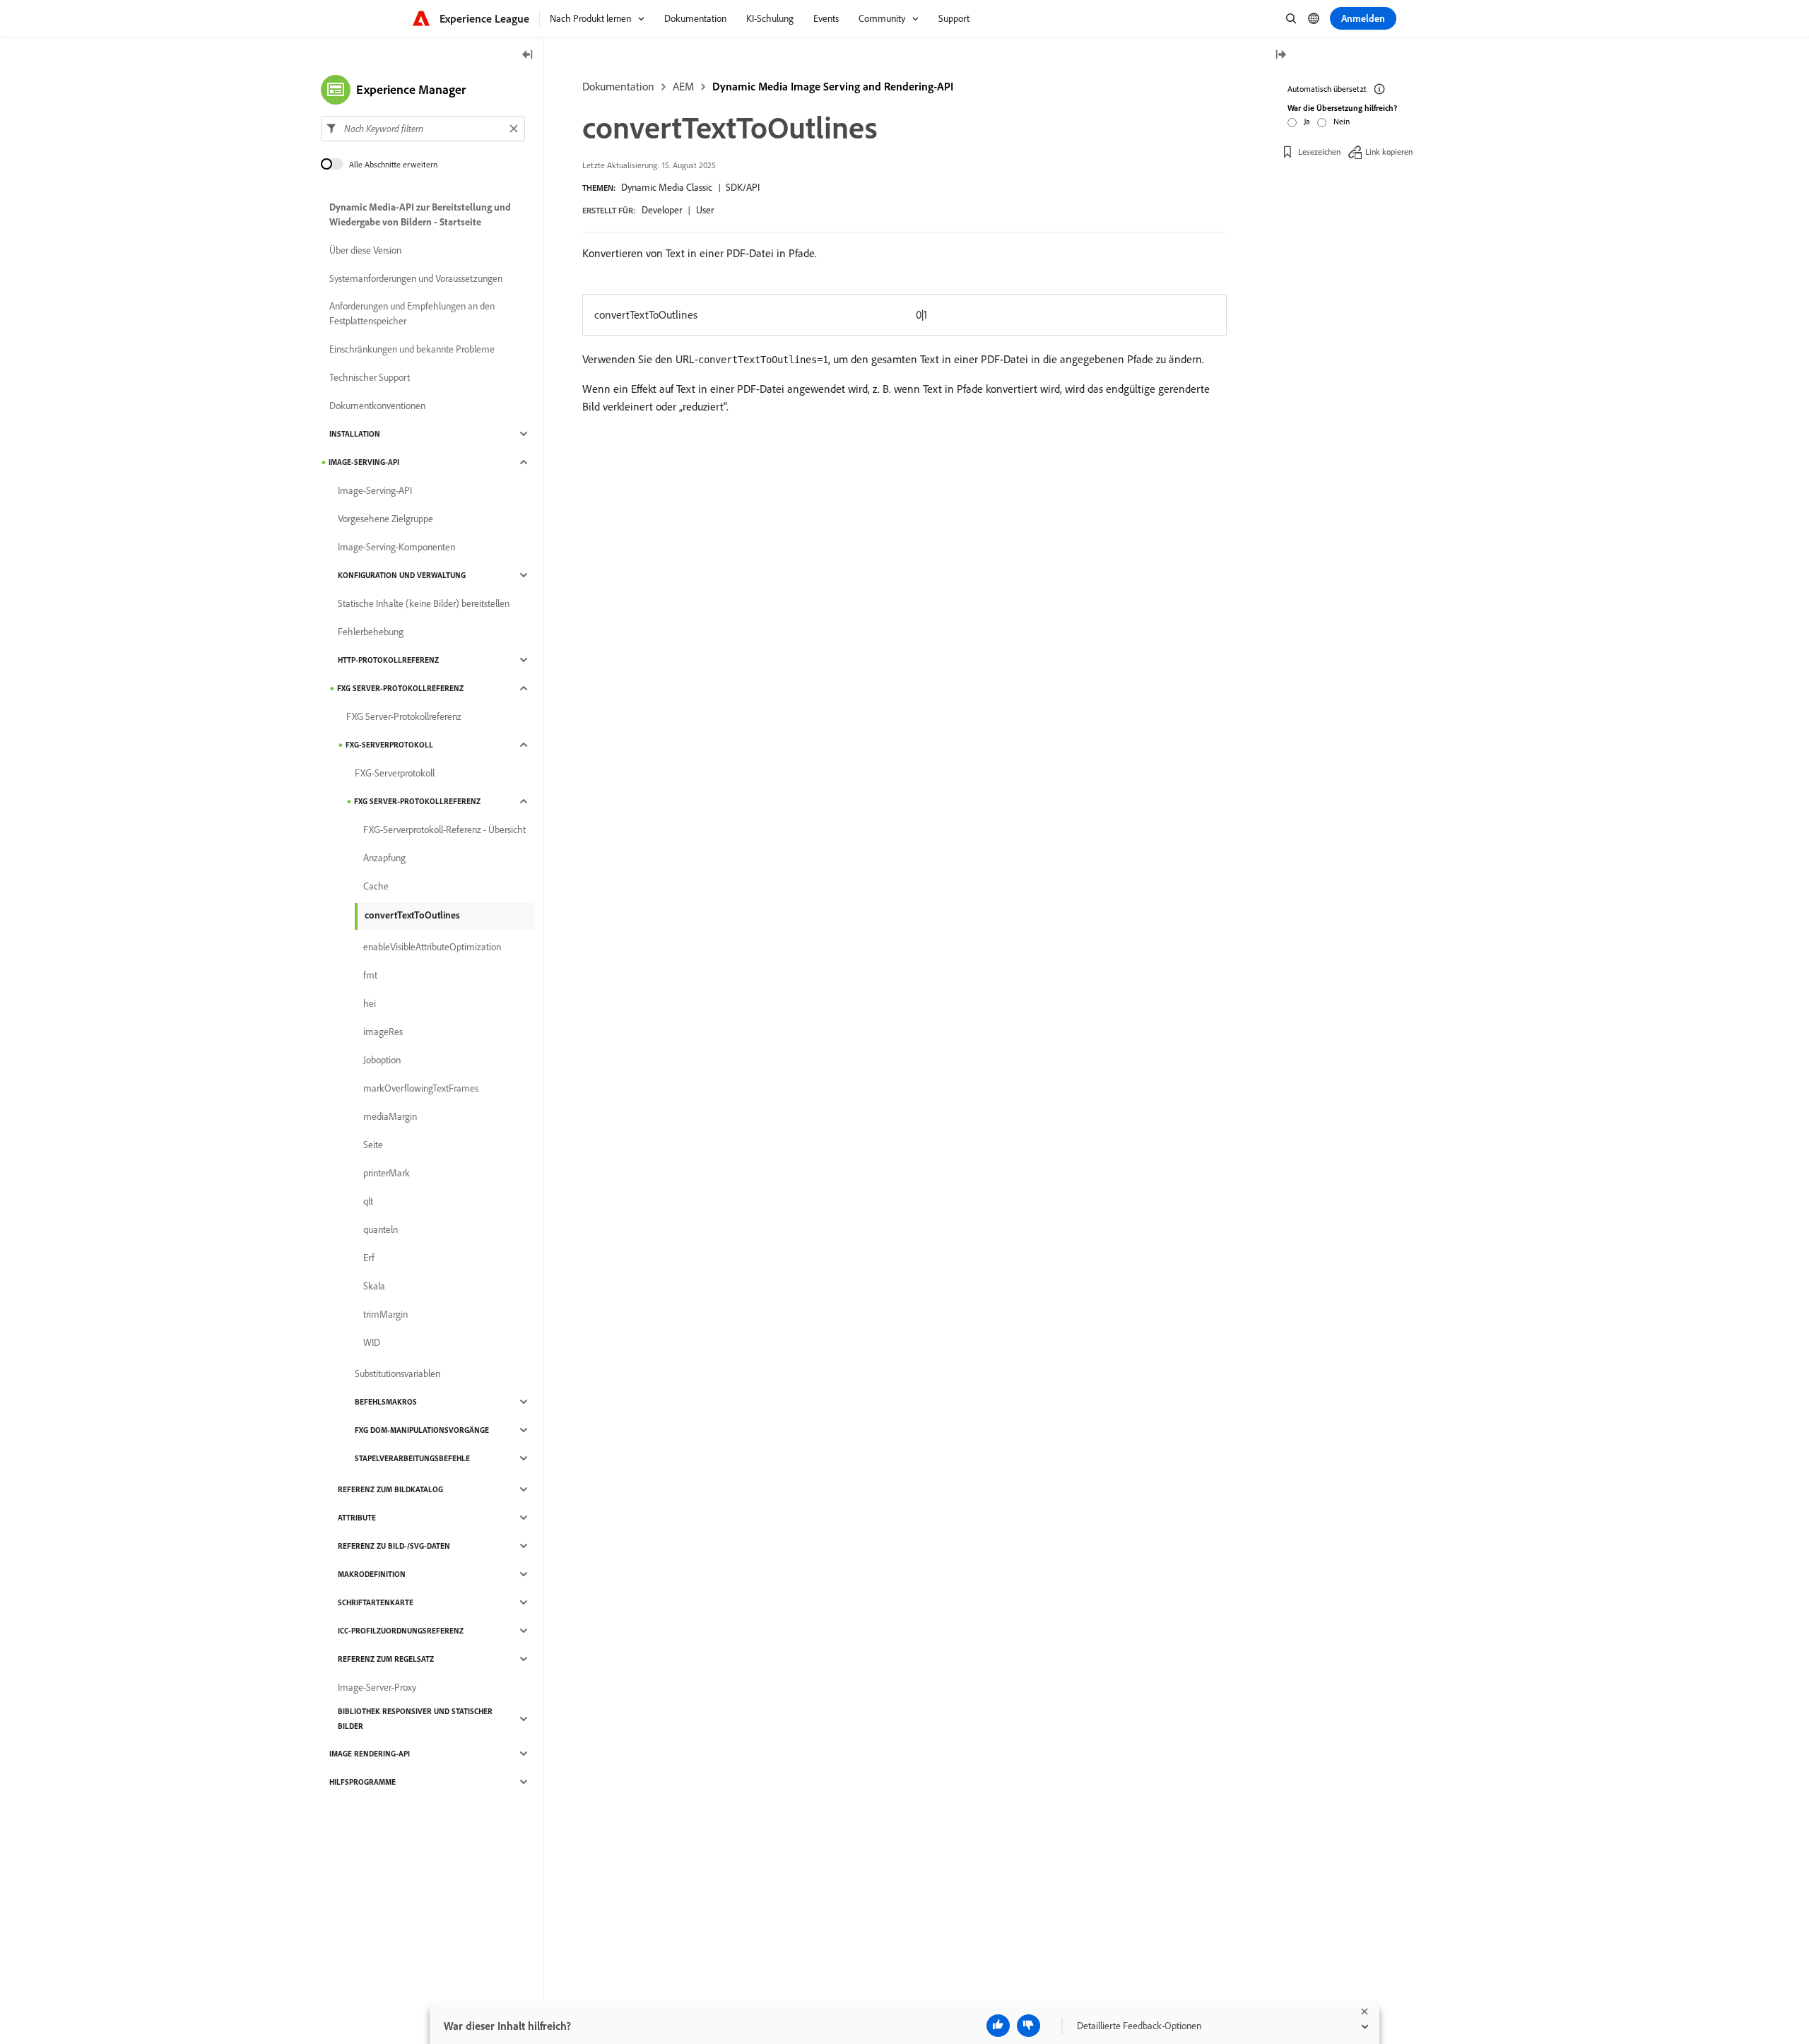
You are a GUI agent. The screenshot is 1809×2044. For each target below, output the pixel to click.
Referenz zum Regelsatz (386, 1659)
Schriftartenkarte (376, 1602)
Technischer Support (370, 377)
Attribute (357, 1518)
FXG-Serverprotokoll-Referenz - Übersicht (444, 829)
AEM (683, 86)
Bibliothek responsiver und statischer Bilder (415, 1719)
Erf (369, 1258)
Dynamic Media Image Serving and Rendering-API (833, 86)
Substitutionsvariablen (397, 1374)
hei (370, 1003)
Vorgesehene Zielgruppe (385, 519)
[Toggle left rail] (528, 55)
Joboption (382, 1060)
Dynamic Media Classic (667, 187)
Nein (1342, 121)
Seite (373, 1145)
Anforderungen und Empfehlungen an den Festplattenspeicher (412, 313)
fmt (370, 975)
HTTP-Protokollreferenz (388, 660)
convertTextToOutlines (412, 915)
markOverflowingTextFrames (421, 1088)
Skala (374, 1286)
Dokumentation (618, 86)
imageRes (383, 1032)
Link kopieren (1389, 152)
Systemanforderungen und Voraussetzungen (416, 278)
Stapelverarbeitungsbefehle (412, 1458)
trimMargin (385, 1314)
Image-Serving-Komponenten (396, 547)
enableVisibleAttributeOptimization (432, 947)
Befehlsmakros (386, 1402)
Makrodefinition (372, 1574)
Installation (355, 434)
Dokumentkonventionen (377, 406)
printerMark (387, 1173)
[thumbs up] (998, 2026)
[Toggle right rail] (1280, 55)
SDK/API (743, 187)
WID (372, 1342)
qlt (368, 1201)
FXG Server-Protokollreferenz (400, 688)
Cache (376, 886)
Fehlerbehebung (371, 632)
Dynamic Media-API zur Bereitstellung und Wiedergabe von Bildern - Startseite (420, 214)
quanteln (381, 1229)
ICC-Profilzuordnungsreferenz (401, 1631)
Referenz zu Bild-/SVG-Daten (394, 1546)
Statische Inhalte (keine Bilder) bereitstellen (424, 603)
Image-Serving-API (364, 462)
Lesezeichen (1319, 152)
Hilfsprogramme (363, 1782)
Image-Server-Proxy (377, 1687)
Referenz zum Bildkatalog (390, 1489)
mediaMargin (390, 1116)
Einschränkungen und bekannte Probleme (412, 349)
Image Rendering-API (370, 1754)
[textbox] (423, 129)
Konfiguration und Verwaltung (402, 575)
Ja (1307, 121)
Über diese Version (365, 250)
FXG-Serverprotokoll (389, 745)
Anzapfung (384, 858)
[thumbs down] (1029, 2026)
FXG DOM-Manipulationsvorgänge (422, 1430)
